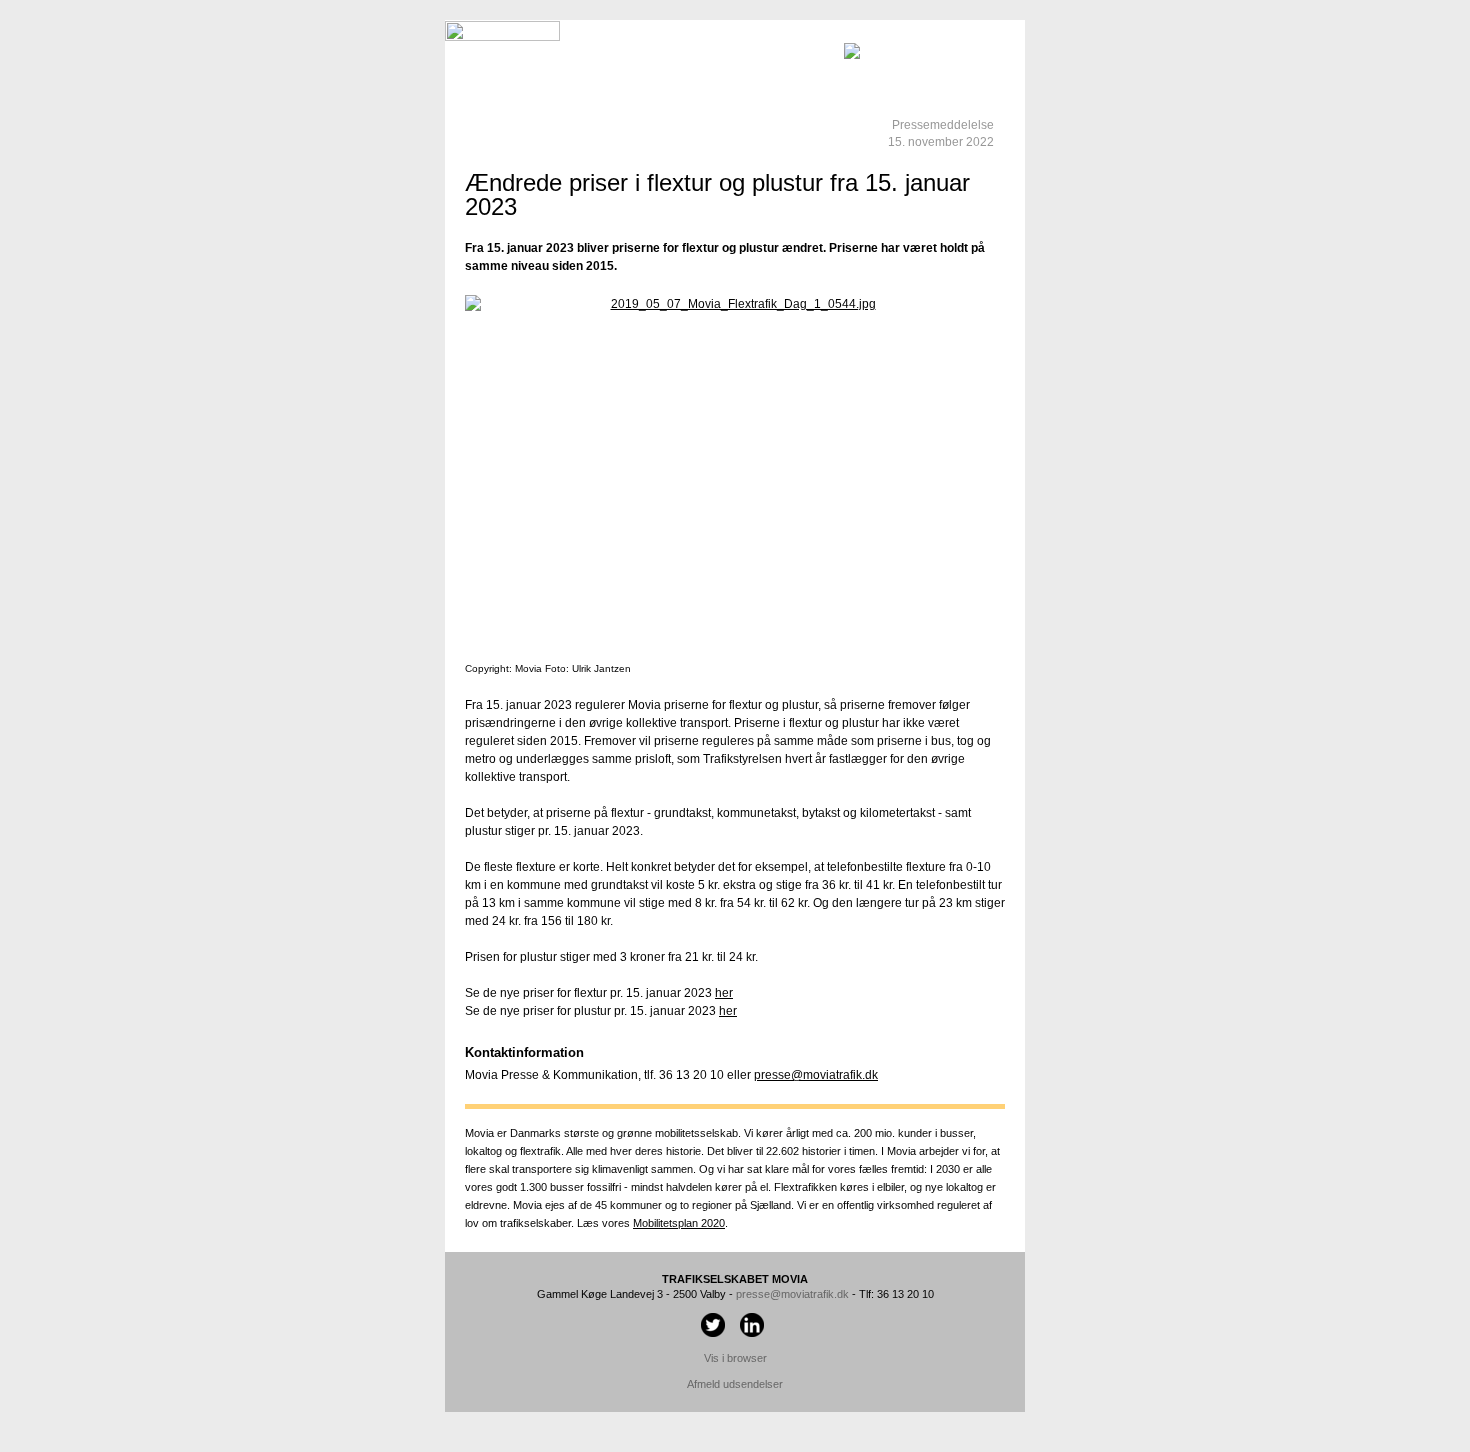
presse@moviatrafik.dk (816, 1075)
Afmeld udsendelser (735, 1384)
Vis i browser (735, 1358)
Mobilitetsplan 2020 (679, 1223)
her (724, 993)
